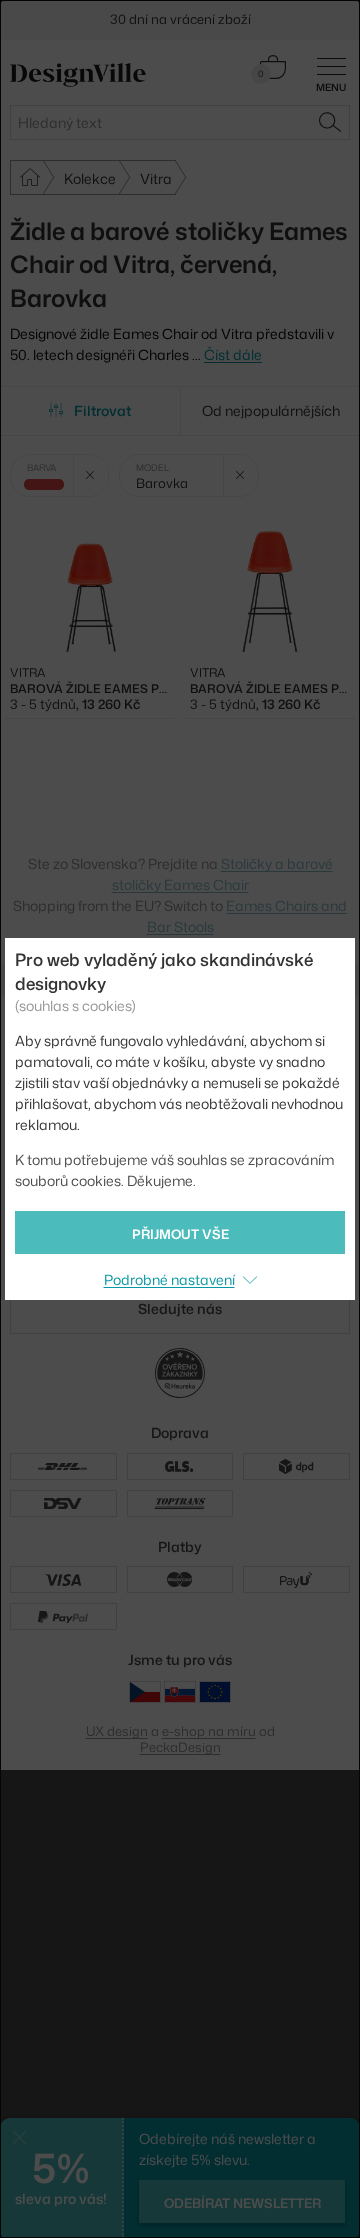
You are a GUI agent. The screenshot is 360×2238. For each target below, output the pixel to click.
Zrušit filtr (90, 475)
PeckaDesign (180, 1747)
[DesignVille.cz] (145, 1691)
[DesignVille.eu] (215, 1691)
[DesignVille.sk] (180, 1691)
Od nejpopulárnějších (271, 410)
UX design (117, 1731)
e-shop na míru (209, 1731)
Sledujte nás (180, 1308)
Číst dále (233, 354)
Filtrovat (102, 410)
